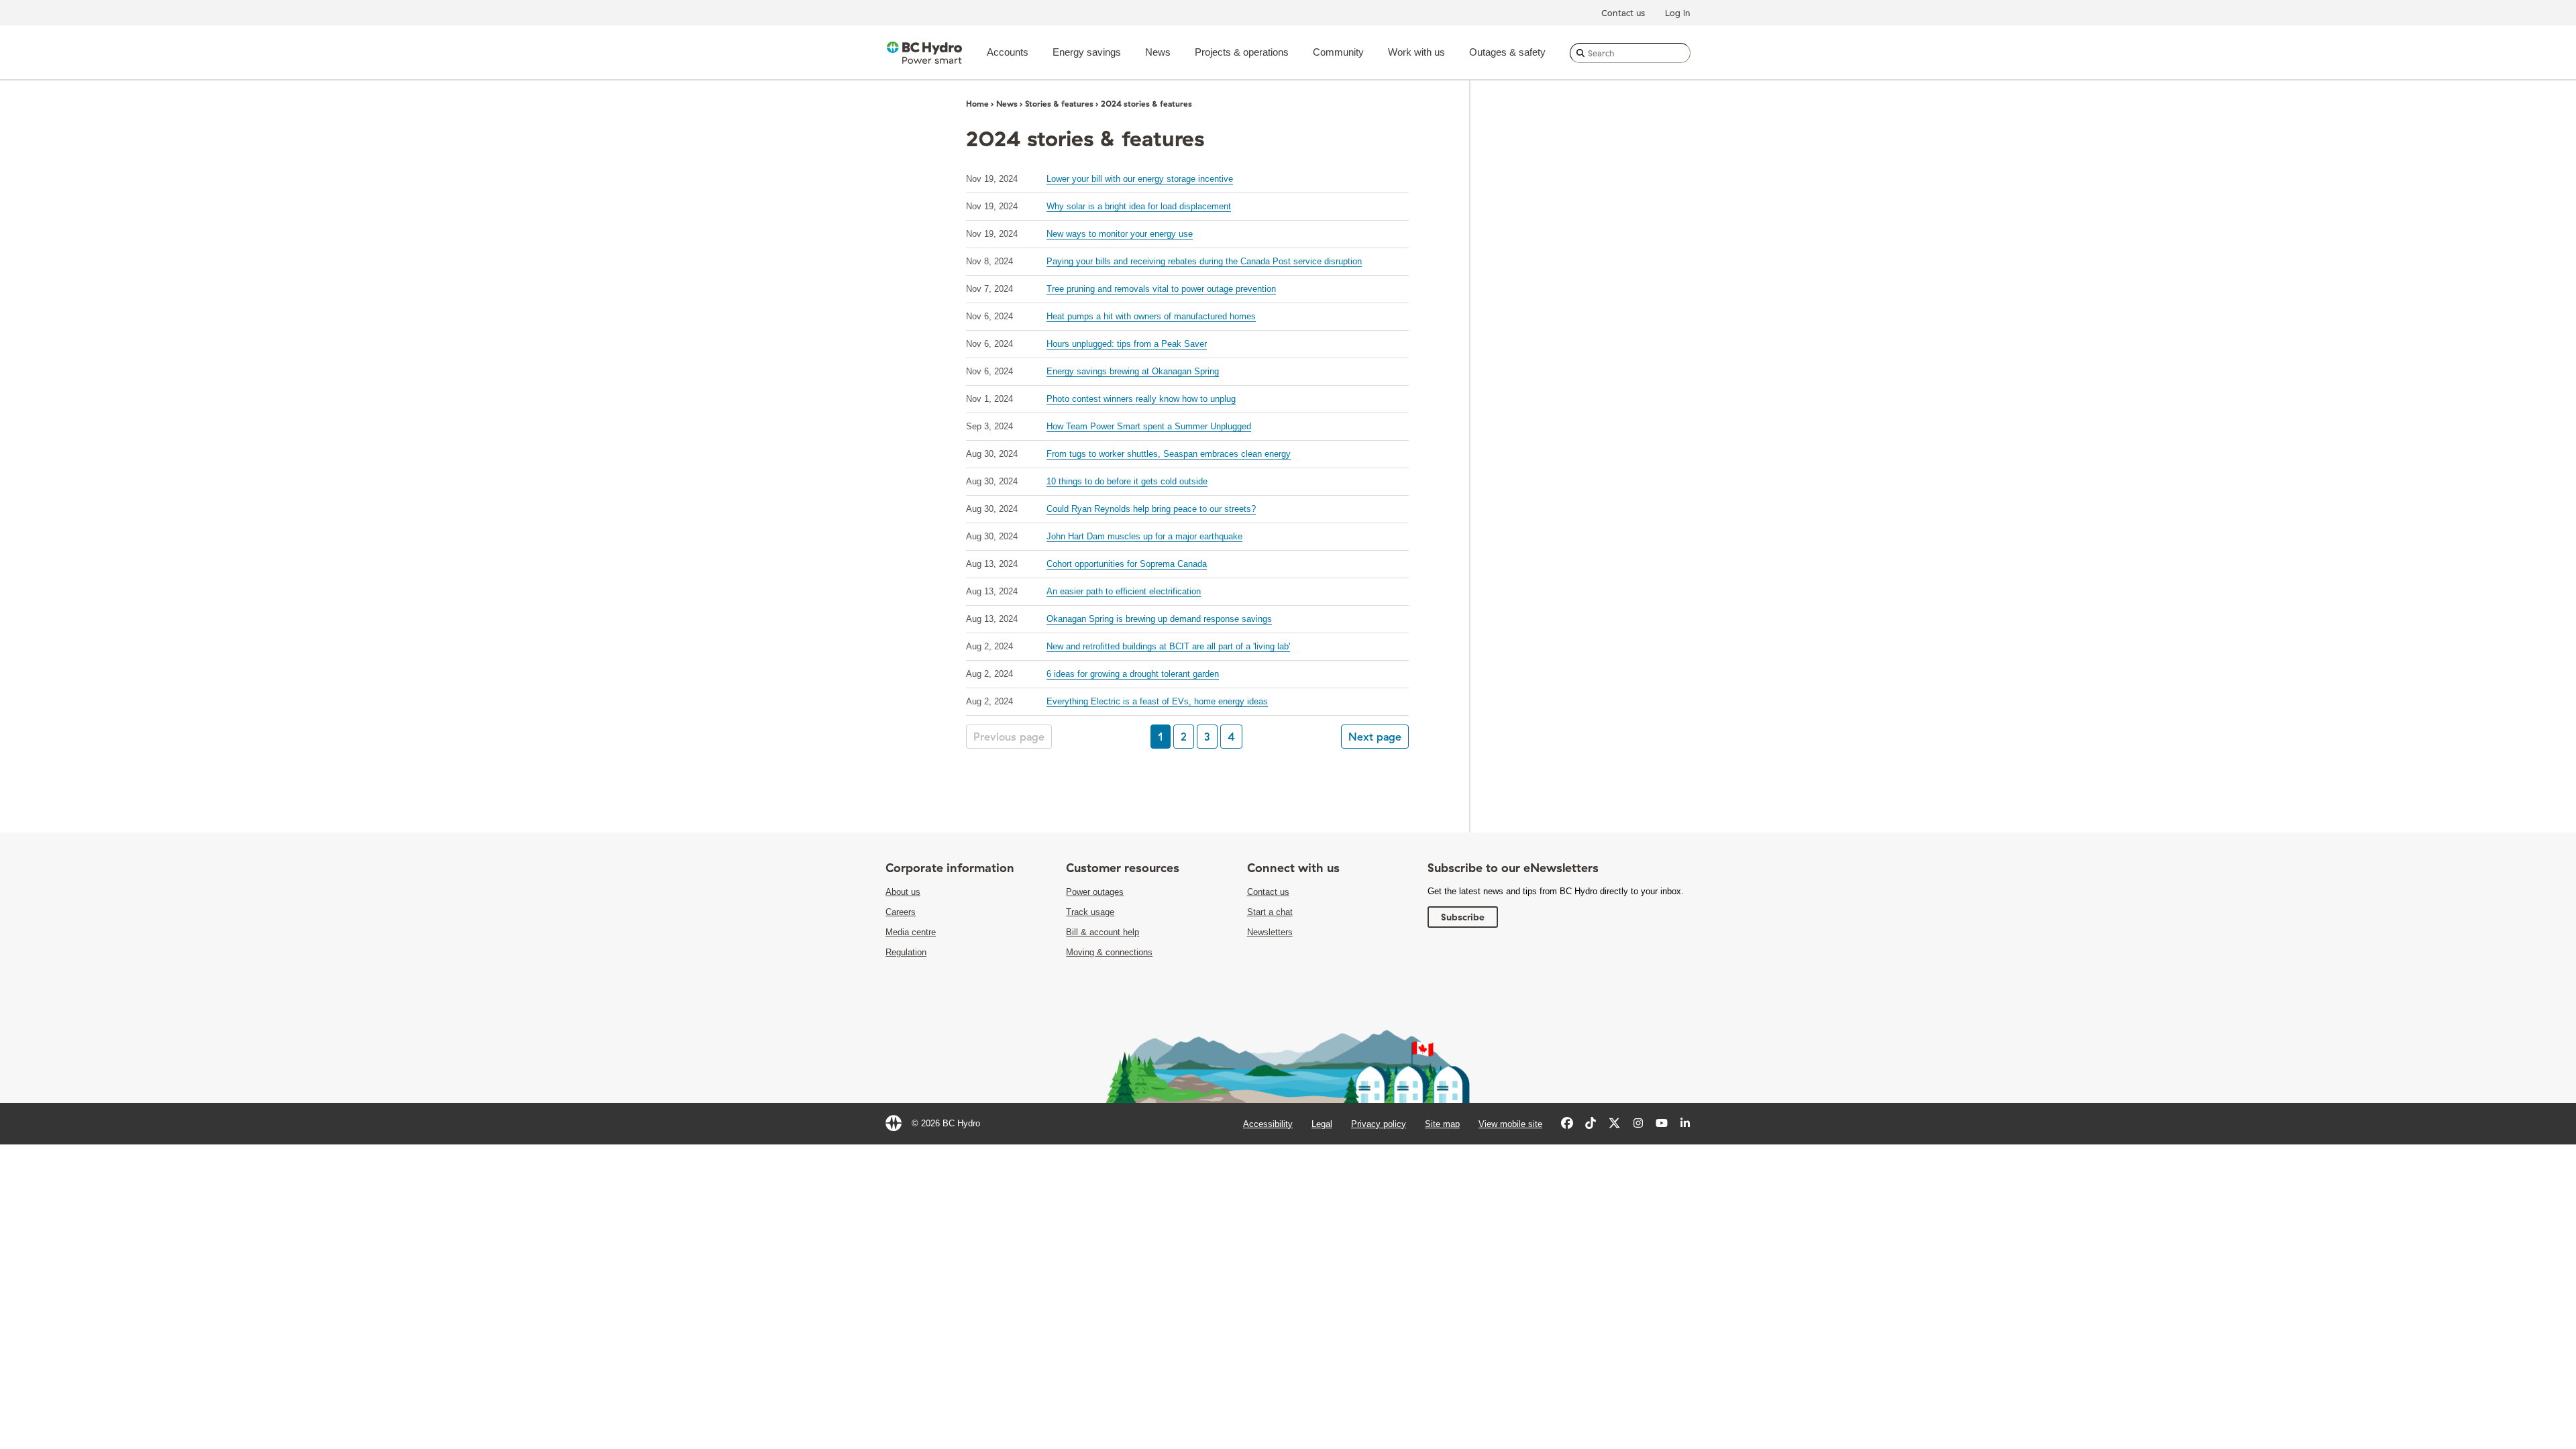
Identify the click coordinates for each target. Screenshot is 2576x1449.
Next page (1375, 737)
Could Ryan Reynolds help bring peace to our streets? (1151, 509)
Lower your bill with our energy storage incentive (1140, 179)
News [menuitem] (1158, 52)
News (1007, 104)
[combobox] (1630, 53)
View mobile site (1510, 1124)
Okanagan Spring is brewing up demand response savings (1159, 619)
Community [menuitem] (1338, 52)
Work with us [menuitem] (1416, 52)
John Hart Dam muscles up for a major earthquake (1144, 536)
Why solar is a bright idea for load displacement (1139, 206)
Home (977, 104)
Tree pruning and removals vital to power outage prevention (1161, 289)
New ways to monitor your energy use (1120, 234)
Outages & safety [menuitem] (1507, 52)
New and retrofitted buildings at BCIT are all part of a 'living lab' (1168, 646)
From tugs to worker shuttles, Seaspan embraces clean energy (1169, 454)
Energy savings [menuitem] (1087, 52)
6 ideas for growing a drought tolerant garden (1133, 674)
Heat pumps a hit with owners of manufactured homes (1151, 316)
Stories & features (1059, 104)
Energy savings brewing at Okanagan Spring (1133, 371)
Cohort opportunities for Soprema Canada (1127, 564)
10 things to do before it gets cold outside (1127, 481)
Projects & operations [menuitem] (1242, 52)
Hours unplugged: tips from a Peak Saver (1127, 344)
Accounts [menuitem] (1008, 52)
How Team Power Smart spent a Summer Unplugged (1149, 426)
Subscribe (1463, 917)
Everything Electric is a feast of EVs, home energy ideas (1157, 701)
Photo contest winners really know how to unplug (1141, 399)
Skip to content (1160, 3)
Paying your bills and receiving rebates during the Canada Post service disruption (1204, 261)
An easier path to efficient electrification (1124, 591)
